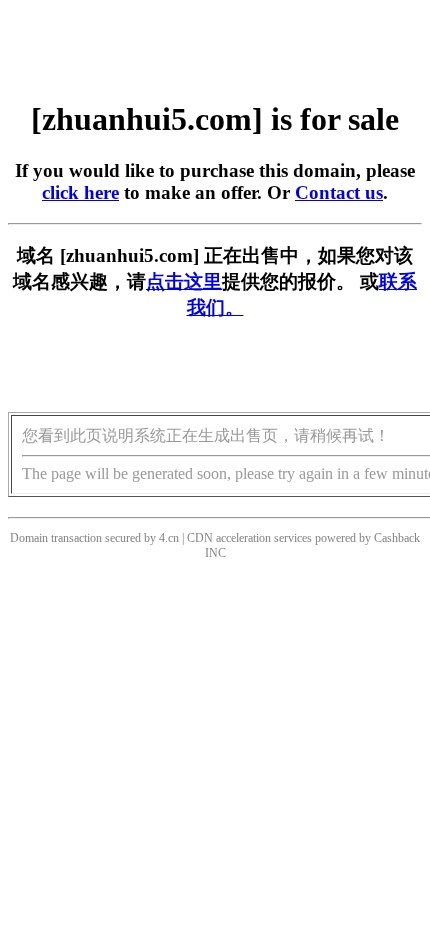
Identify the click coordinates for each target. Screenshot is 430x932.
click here (80, 192)
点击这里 (184, 281)
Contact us (339, 192)
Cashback (397, 538)
